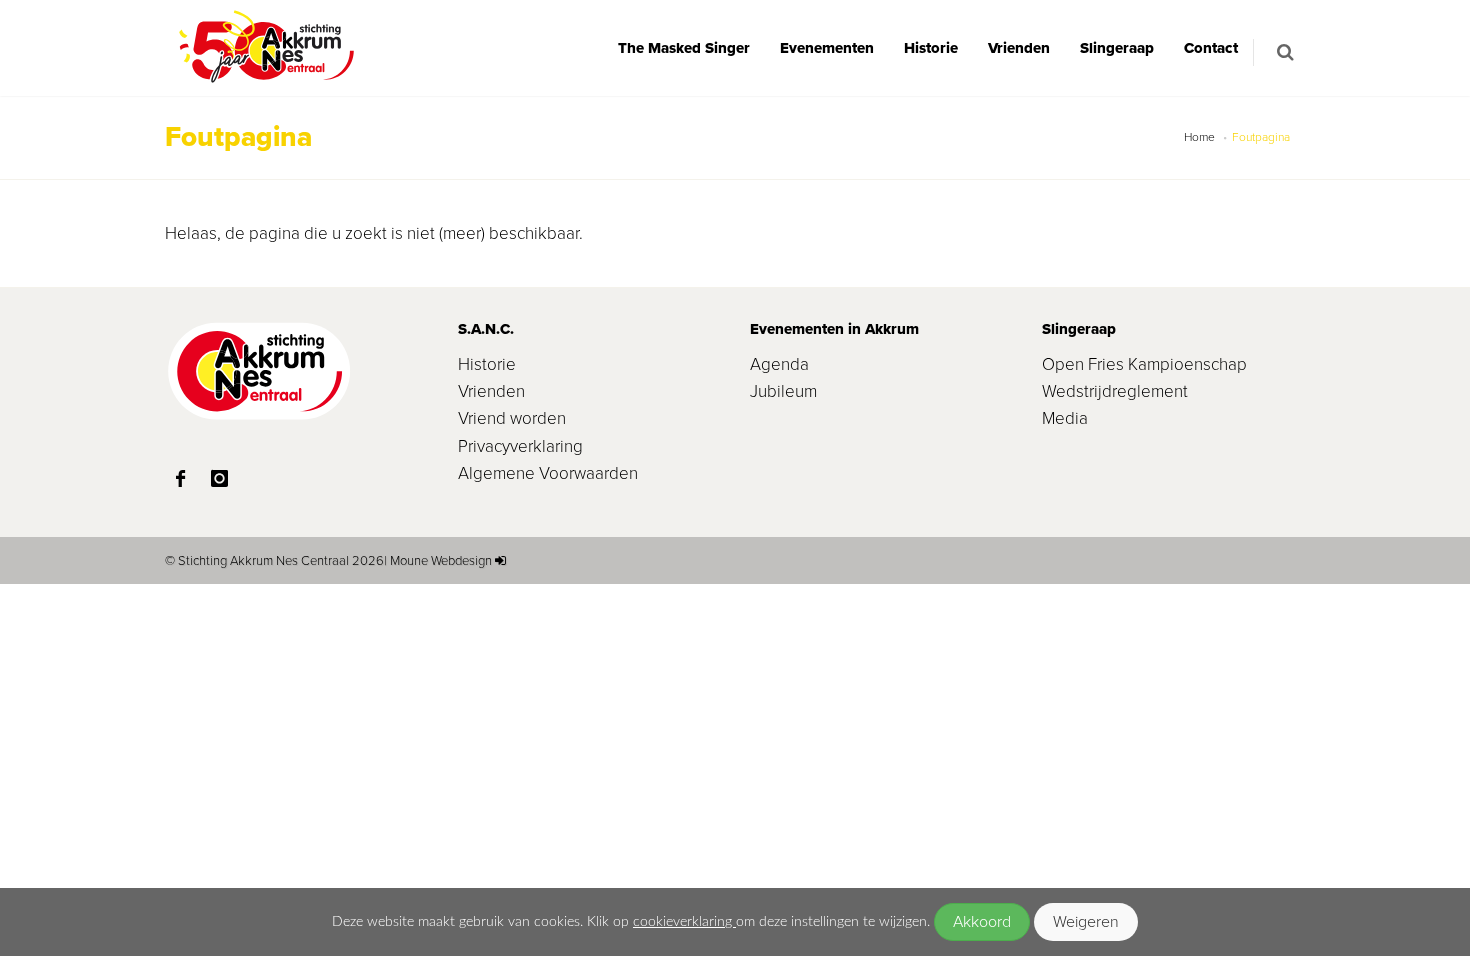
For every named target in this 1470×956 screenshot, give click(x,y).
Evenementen (827, 48)
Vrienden (1019, 48)
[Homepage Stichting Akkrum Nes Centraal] (265, 48)
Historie (931, 48)
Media (1065, 418)
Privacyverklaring (520, 446)
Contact (1211, 48)
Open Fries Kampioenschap (1144, 364)
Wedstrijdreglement (1115, 391)
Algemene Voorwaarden (548, 473)
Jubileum (783, 391)
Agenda (779, 364)
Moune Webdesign (441, 560)
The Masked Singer (684, 48)
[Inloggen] (500, 560)
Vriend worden (512, 418)
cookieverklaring (684, 921)
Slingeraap (1117, 48)
